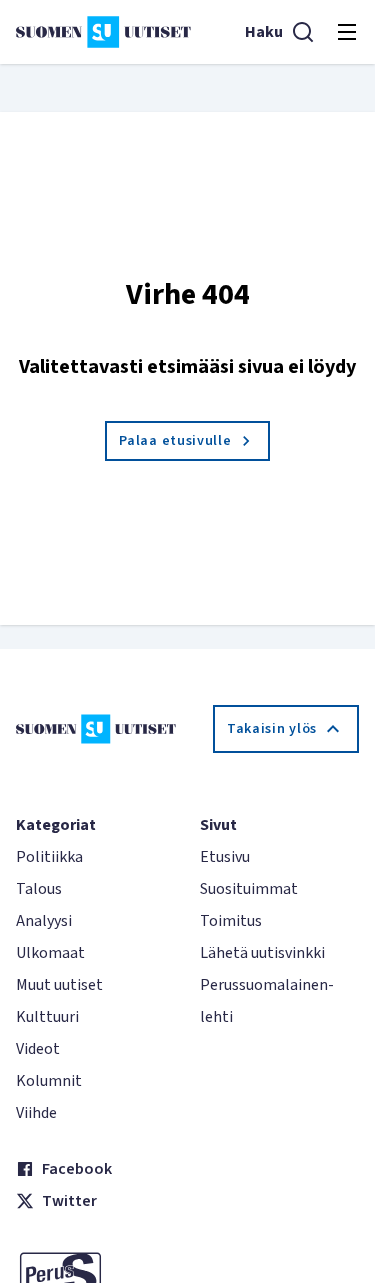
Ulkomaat (50, 953)
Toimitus (231, 921)
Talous (39, 889)
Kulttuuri (47, 1017)
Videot (38, 1049)
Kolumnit (49, 1081)
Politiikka (49, 857)
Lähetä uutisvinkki (262, 953)
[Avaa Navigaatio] (347, 32)
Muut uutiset (59, 985)
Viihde (36, 1113)
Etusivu (225, 857)
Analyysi (44, 921)
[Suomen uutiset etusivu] (103, 32)
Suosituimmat (249, 889)
